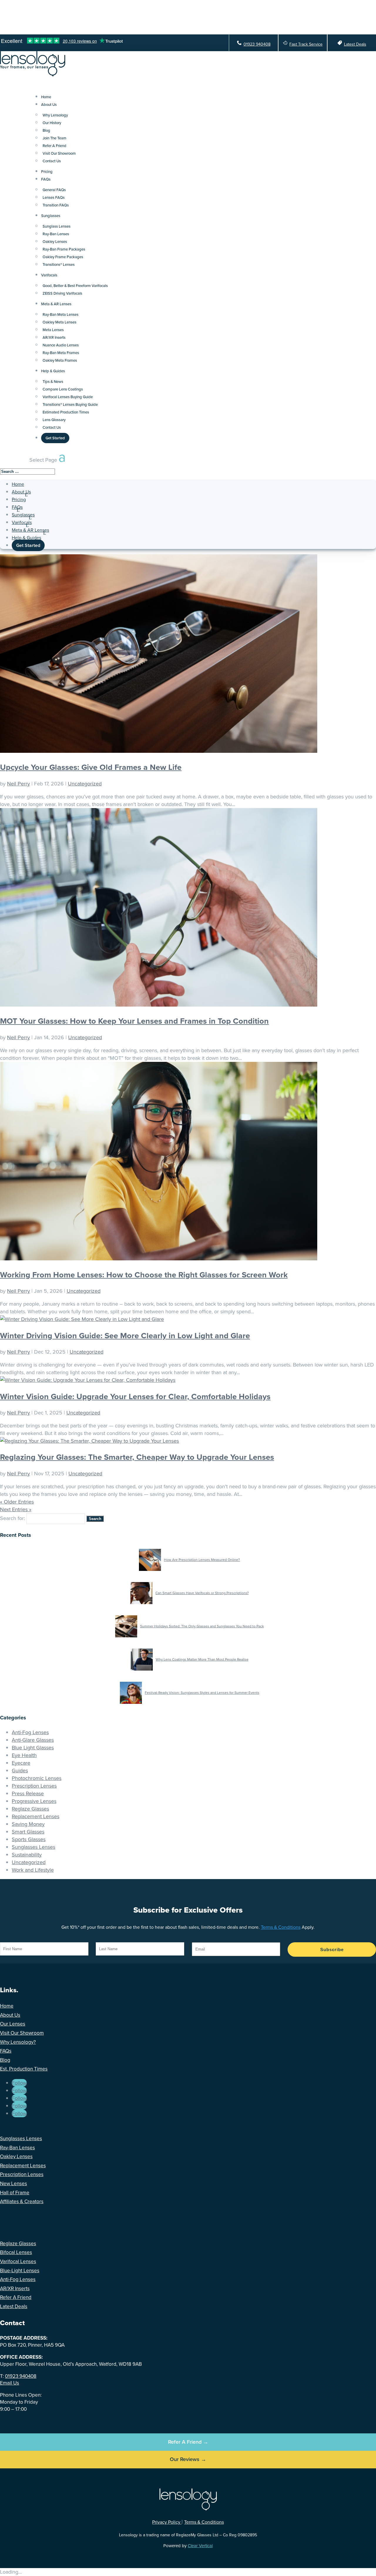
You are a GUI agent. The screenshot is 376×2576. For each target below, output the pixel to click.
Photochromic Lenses (37, 1778)
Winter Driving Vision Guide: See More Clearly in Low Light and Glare (125, 1336)
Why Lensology (55, 115)
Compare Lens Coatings (63, 389)
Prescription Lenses (34, 1786)
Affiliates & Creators (22, 2202)
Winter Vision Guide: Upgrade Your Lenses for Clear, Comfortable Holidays (135, 1397)
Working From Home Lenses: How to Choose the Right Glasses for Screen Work (144, 1275)
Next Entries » (16, 1509)
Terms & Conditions (281, 1927)
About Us (49, 105)
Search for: (12, 1518)
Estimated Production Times (66, 412)
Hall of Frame (15, 2193)
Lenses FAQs (54, 197)
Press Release (28, 1793)
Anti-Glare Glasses (33, 1740)
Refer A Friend (54, 146)
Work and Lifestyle (33, 1870)
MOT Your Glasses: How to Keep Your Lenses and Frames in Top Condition (134, 1021)
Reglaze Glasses (30, 1809)
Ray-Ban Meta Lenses (61, 315)
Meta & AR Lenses (56, 304)
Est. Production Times (24, 2069)
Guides (20, 1771)
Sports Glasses (29, 1839)
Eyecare (21, 1763)
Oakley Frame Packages (63, 257)
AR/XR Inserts (54, 337)
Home (18, 484)
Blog (46, 130)
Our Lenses (13, 2024)
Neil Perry (19, 784)
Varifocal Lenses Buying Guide (68, 397)
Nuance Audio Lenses (61, 345)
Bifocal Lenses (16, 2252)
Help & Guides (53, 371)
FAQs (46, 179)
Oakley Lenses (55, 242)
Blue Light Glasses (33, 1748)
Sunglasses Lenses (33, 1847)
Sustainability (27, 1855)
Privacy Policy (167, 2522)
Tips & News (53, 382)
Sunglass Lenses (57, 226)
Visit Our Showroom (59, 153)
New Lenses (14, 2184)
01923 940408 (257, 44)
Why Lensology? (18, 2042)
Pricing (19, 499)
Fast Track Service (306, 44)
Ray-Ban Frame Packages (64, 249)
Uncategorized (85, 784)
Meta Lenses (53, 330)
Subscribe (332, 1949)
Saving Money (28, 1824)
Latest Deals (355, 44)
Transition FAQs (56, 205)
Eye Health (24, 1755)
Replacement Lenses (36, 1816)
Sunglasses (51, 216)
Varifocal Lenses (18, 2261)
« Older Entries (17, 1502)
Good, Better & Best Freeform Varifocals (75, 286)
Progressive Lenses (34, 1801)
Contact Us (52, 161)
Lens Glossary (54, 420)
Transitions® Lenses (59, 265)
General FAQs (54, 190)
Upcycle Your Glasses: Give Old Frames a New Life (91, 767)
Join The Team (54, 138)
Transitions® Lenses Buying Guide (70, 404)
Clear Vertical (200, 2546)
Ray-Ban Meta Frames (61, 353)
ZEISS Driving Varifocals (62, 293)
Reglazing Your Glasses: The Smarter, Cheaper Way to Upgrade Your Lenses (137, 1457)
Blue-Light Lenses (20, 2271)
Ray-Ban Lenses (56, 234)
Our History (52, 123)
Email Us (10, 2383)
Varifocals (49, 275)
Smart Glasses (28, 1832)
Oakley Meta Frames (60, 360)
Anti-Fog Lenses (30, 1732)
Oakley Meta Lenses (59, 322)
